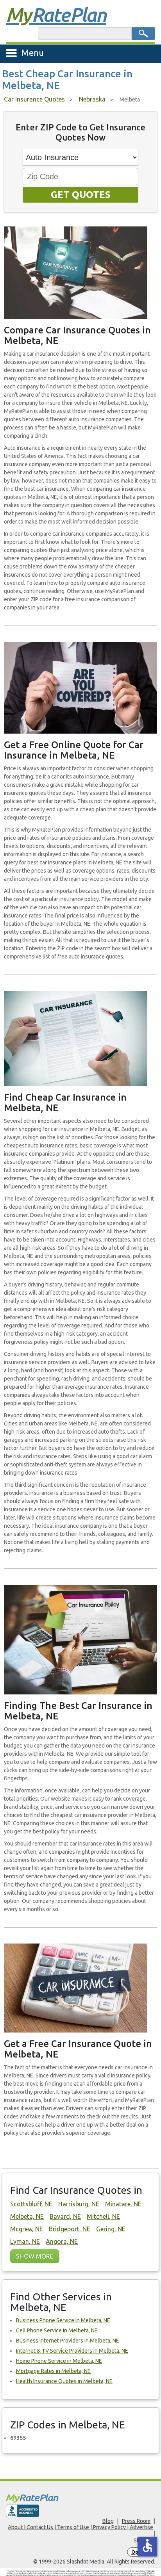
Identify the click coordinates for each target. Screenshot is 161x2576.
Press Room (136, 2521)
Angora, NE (62, 2241)
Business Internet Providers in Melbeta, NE (68, 2341)
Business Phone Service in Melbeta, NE (63, 2320)
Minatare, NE (123, 2204)
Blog (108, 2521)
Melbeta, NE (27, 2216)
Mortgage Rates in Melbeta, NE (53, 2371)
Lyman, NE (25, 2241)
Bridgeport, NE (70, 2229)
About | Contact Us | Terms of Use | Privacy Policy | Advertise (80, 2527)
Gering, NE (111, 2229)
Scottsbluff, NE (31, 2204)
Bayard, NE (65, 2216)
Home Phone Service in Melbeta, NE (59, 2361)
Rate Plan (56, 14)
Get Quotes (81, 195)
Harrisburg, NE (79, 2204)
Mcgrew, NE (27, 2229)
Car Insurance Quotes (34, 99)
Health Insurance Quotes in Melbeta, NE (64, 2381)
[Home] (80, 2498)
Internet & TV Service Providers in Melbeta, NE (72, 2351)
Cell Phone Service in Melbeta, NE (57, 2330)
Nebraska (92, 99)
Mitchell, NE (103, 2216)
